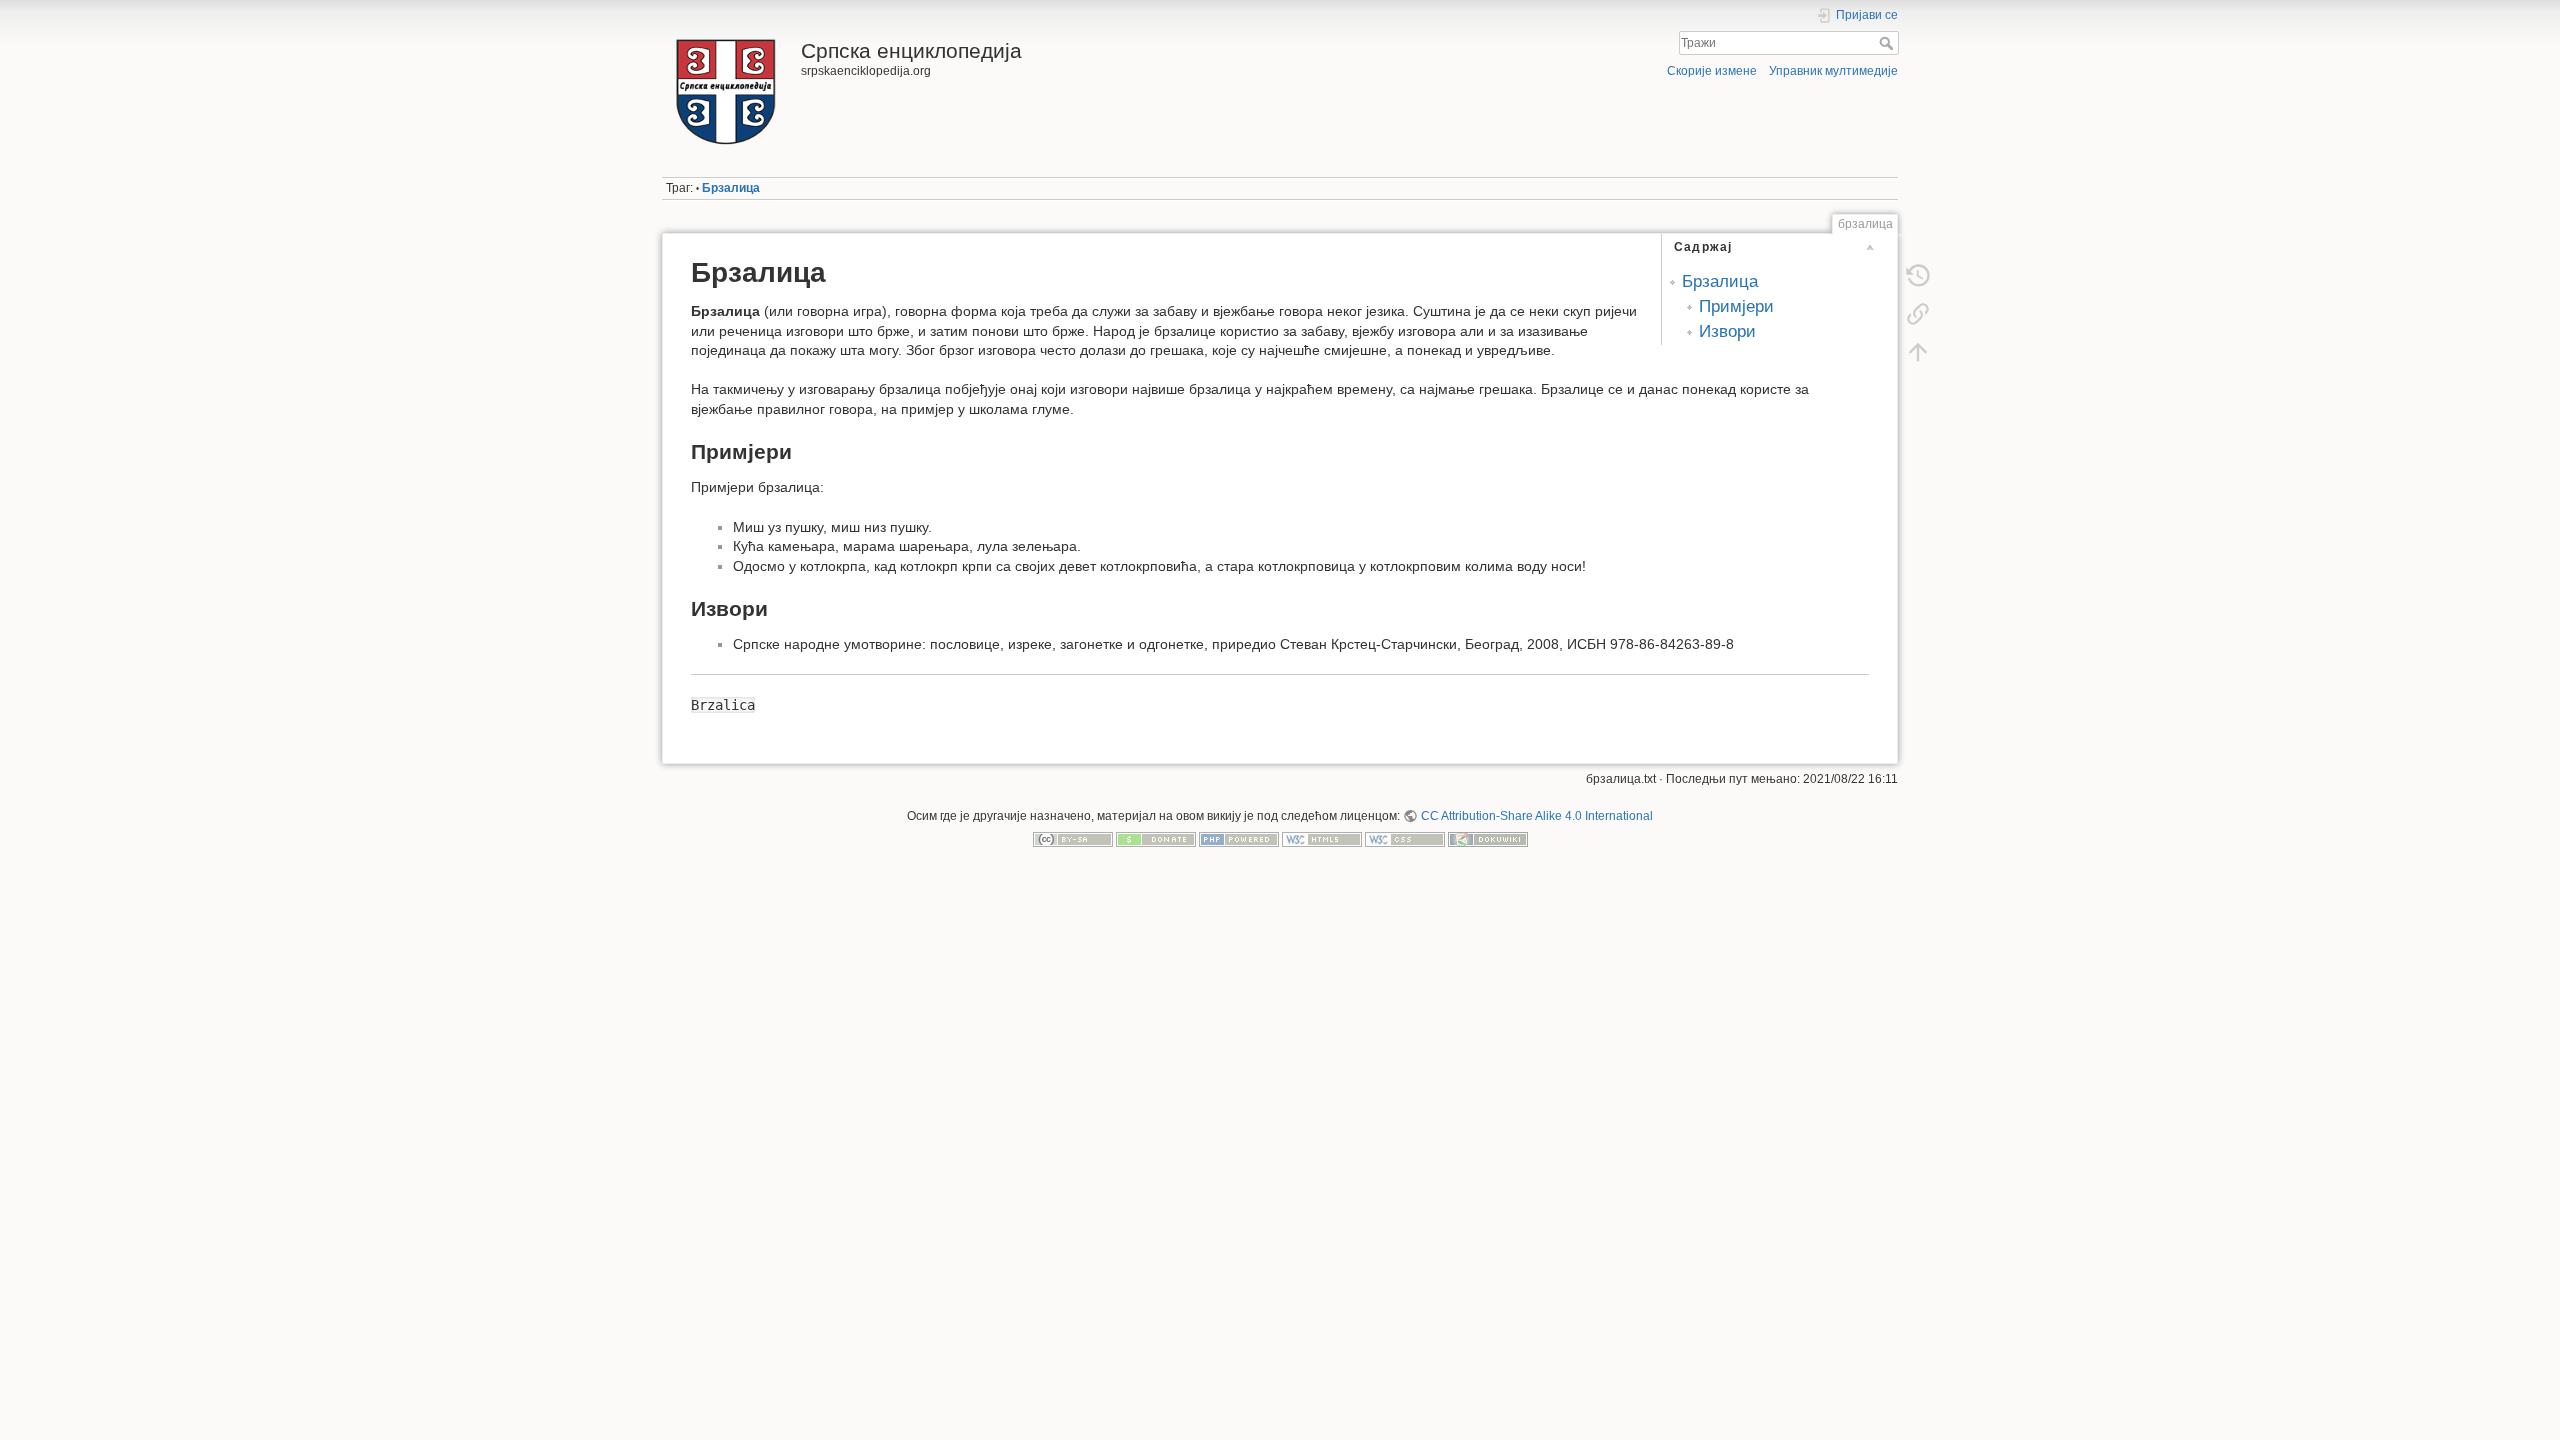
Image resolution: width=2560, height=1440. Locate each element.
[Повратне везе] (1918, 314)
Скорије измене (1712, 71)
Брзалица (731, 188)
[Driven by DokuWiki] (1488, 839)
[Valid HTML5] (1322, 839)
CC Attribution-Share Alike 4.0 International (1536, 816)
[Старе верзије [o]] (1918, 276)
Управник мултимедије (1833, 71)
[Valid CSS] (1405, 839)
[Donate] (1156, 839)
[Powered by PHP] (1239, 839)
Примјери (1736, 306)
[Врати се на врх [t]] (1918, 352)
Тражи (1888, 43)
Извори (1727, 331)
